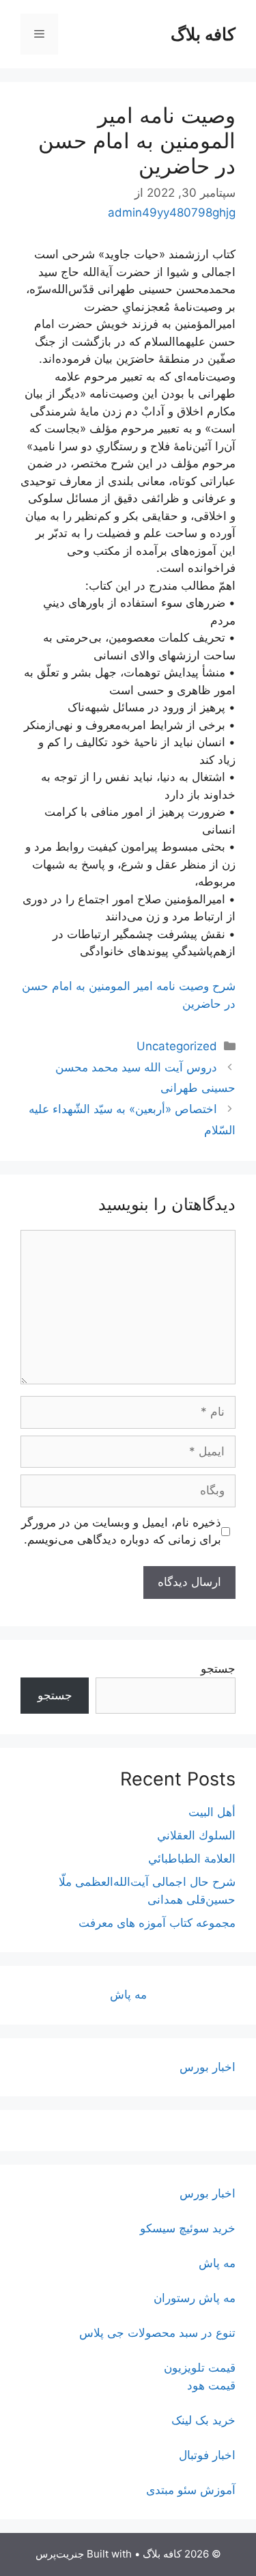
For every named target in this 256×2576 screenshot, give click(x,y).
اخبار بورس (208, 2067)
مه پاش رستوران (195, 2298)
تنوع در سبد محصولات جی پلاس (157, 2333)
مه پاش (128, 1995)
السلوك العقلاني (196, 1835)
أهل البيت (212, 1812)
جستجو (218, 1669)
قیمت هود (211, 2385)
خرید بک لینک (203, 2420)
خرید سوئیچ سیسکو (188, 2228)
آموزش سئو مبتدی (191, 2490)
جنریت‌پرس (60, 2554)
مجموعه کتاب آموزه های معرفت (157, 1923)
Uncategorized (177, 1046)
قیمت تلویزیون (200, 2368)
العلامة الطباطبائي (192, 1859)
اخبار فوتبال (207, 2455)
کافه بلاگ (203, 34)
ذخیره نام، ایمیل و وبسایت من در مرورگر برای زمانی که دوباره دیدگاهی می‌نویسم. (121, 1531)
